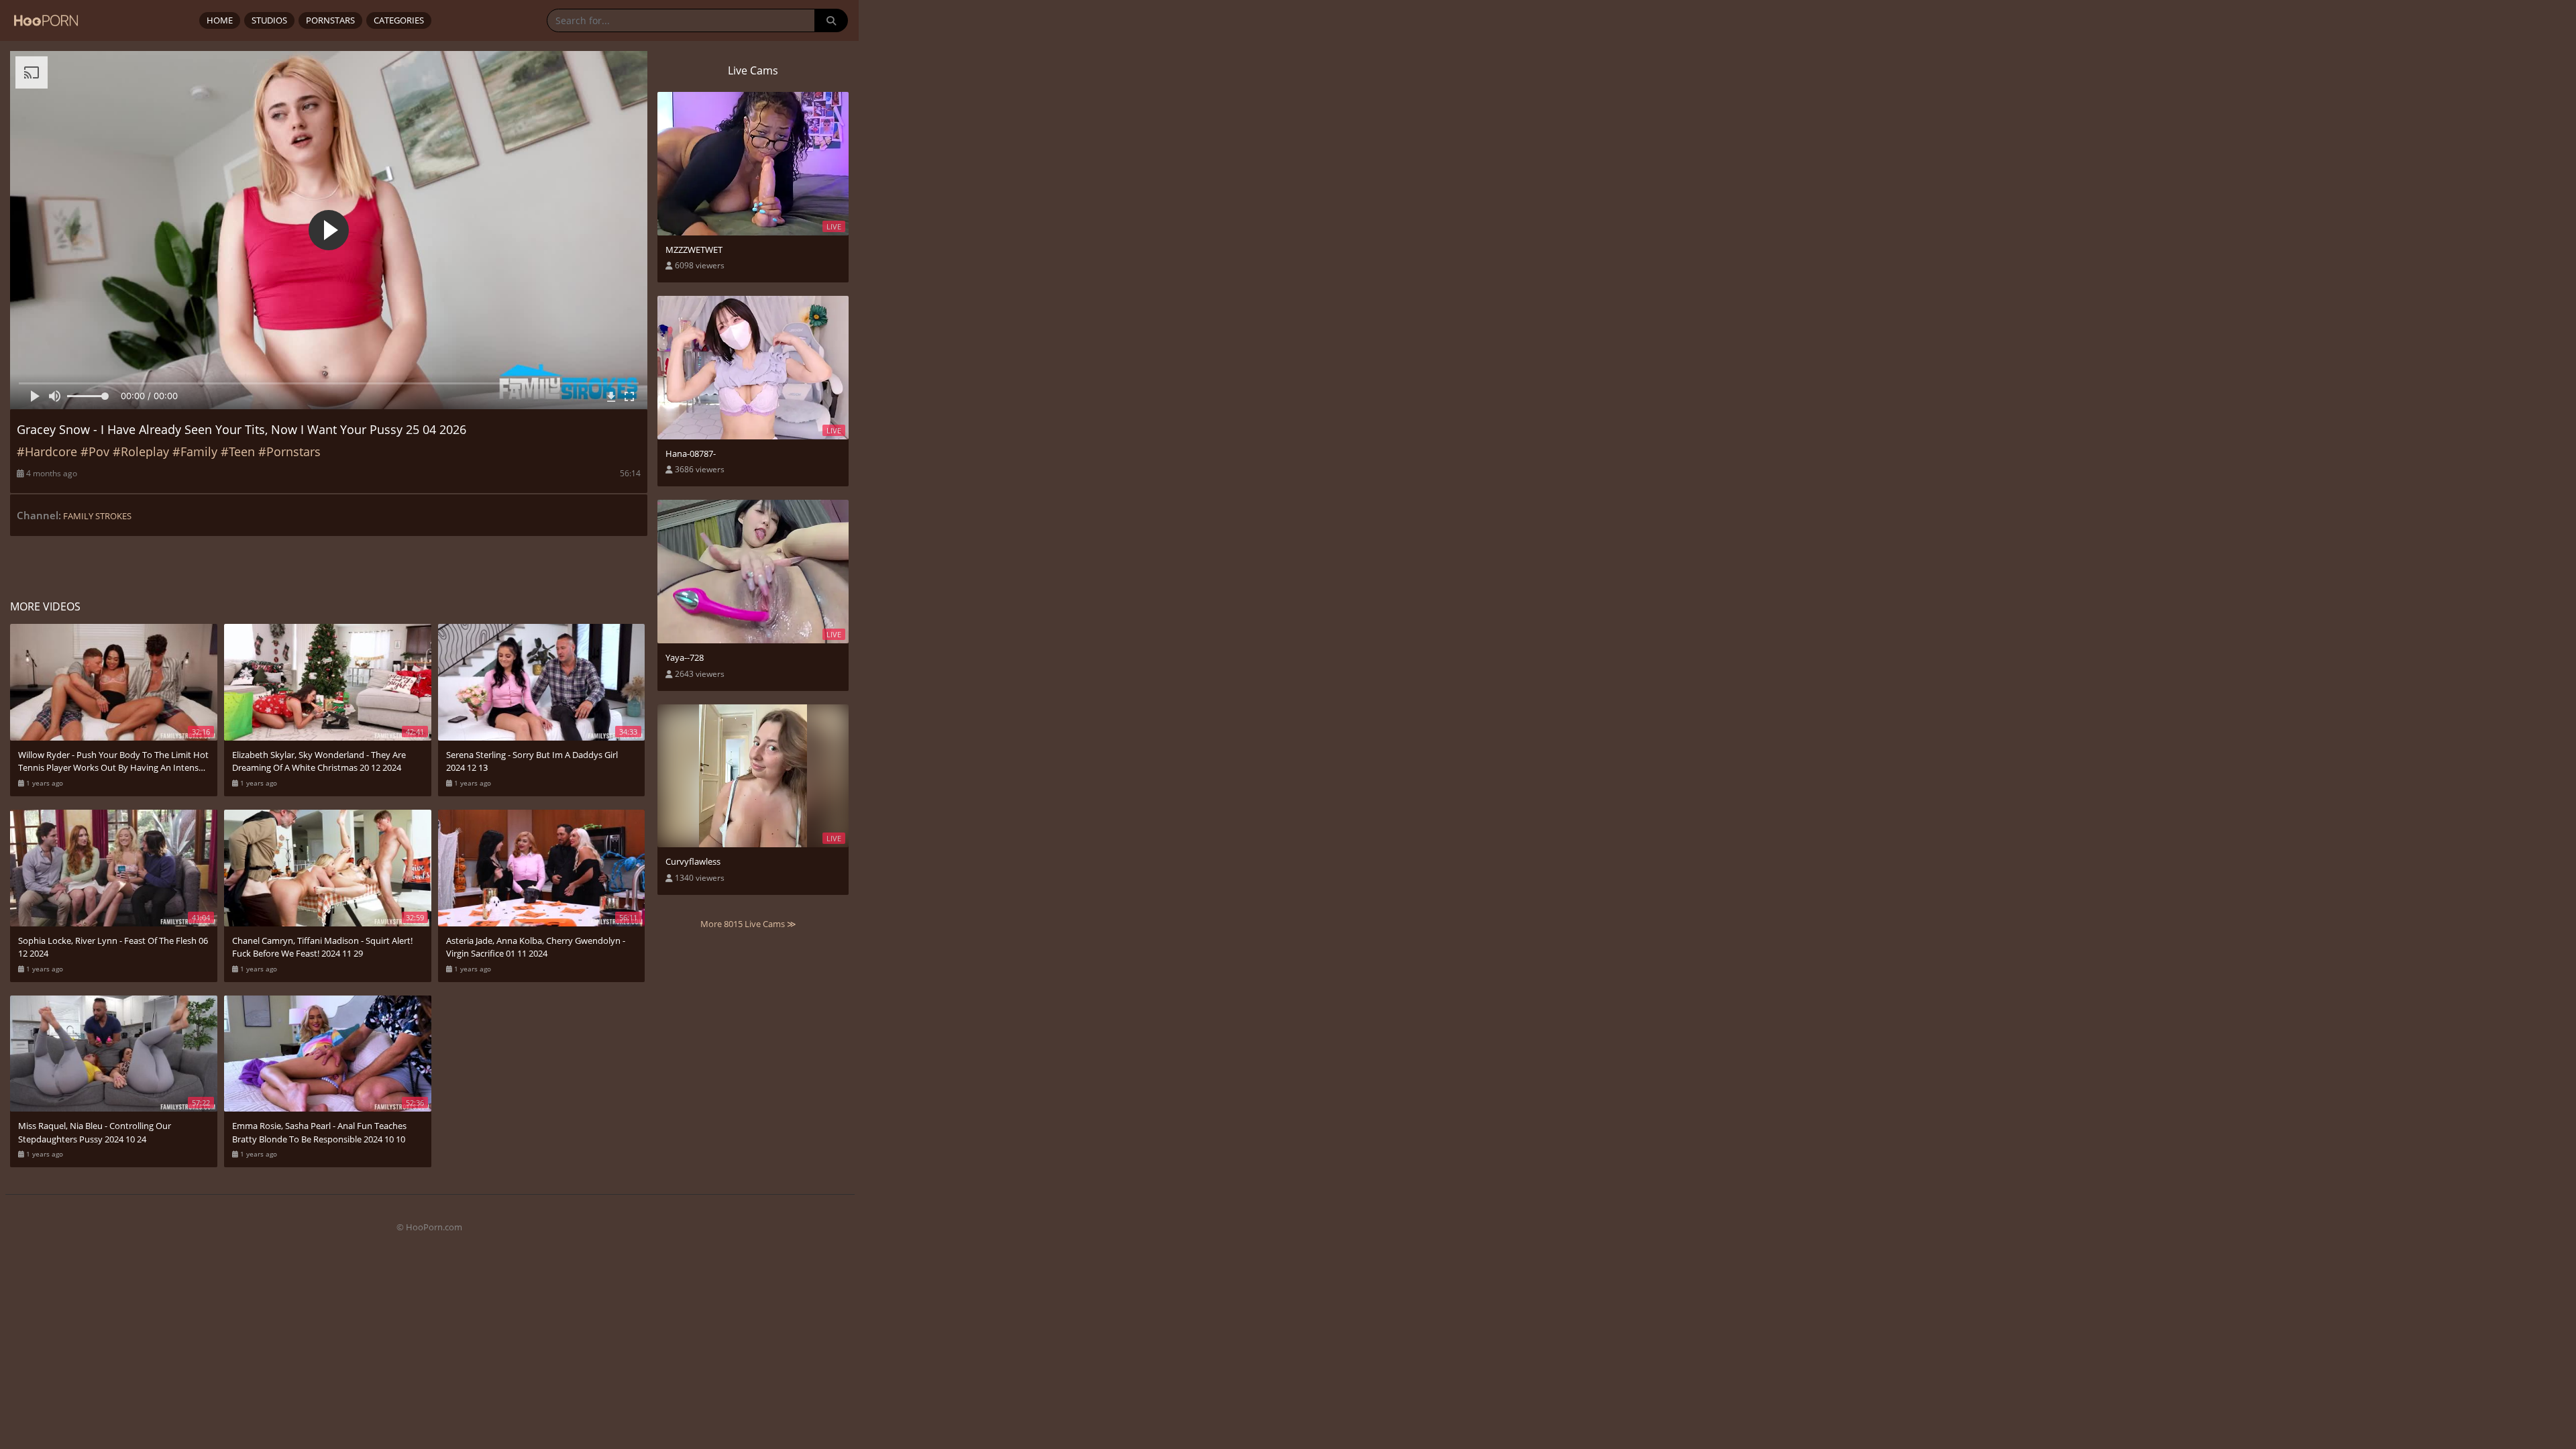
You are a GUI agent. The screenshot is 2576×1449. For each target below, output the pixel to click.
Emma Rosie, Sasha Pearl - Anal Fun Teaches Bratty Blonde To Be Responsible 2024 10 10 (319, 1132)
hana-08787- (691, 453)
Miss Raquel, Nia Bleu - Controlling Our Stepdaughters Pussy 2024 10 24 (95, 1132)
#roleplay (141, 451)
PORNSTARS (330, 20)
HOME (220, 20)
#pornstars (289, 451)
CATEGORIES (399, 20)
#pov (95, 451)
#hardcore (47, 451)
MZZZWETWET (694, 250)
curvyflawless (693, 861)
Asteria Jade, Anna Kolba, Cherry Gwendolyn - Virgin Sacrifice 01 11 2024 (536, 947)
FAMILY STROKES (97, 516)
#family (195, 451)
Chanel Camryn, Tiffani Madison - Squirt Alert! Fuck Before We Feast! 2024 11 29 (322, 947)
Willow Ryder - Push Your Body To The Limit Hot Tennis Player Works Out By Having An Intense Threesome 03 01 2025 (113, 762)
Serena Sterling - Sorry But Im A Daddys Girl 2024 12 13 (532, 761)
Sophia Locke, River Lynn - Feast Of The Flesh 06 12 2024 (113, 947)
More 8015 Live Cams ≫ (748, 924)
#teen (238, 451)
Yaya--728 (685, 657)
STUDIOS (269, 20)
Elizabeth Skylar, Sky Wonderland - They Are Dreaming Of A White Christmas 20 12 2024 (319, 761)
